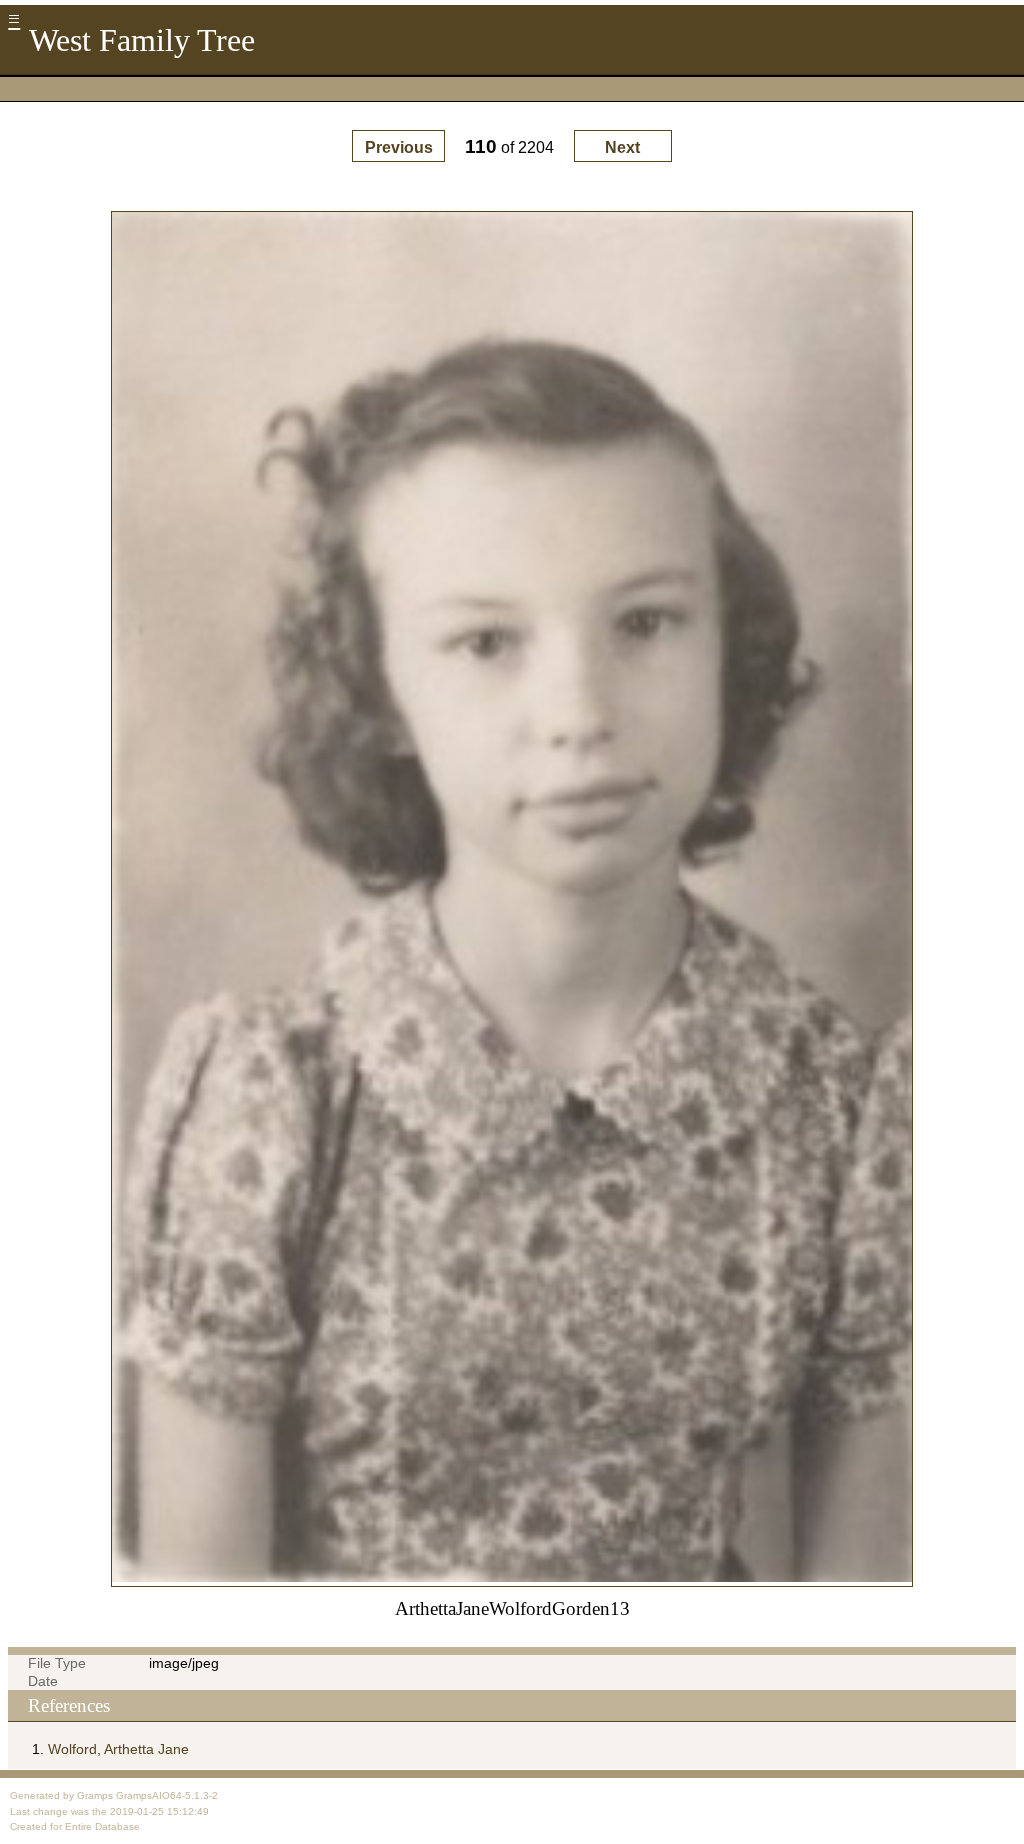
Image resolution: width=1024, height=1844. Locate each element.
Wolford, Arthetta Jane (118, 1749)
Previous (399, 147)
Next (622, 147)
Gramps (95, 1795)
